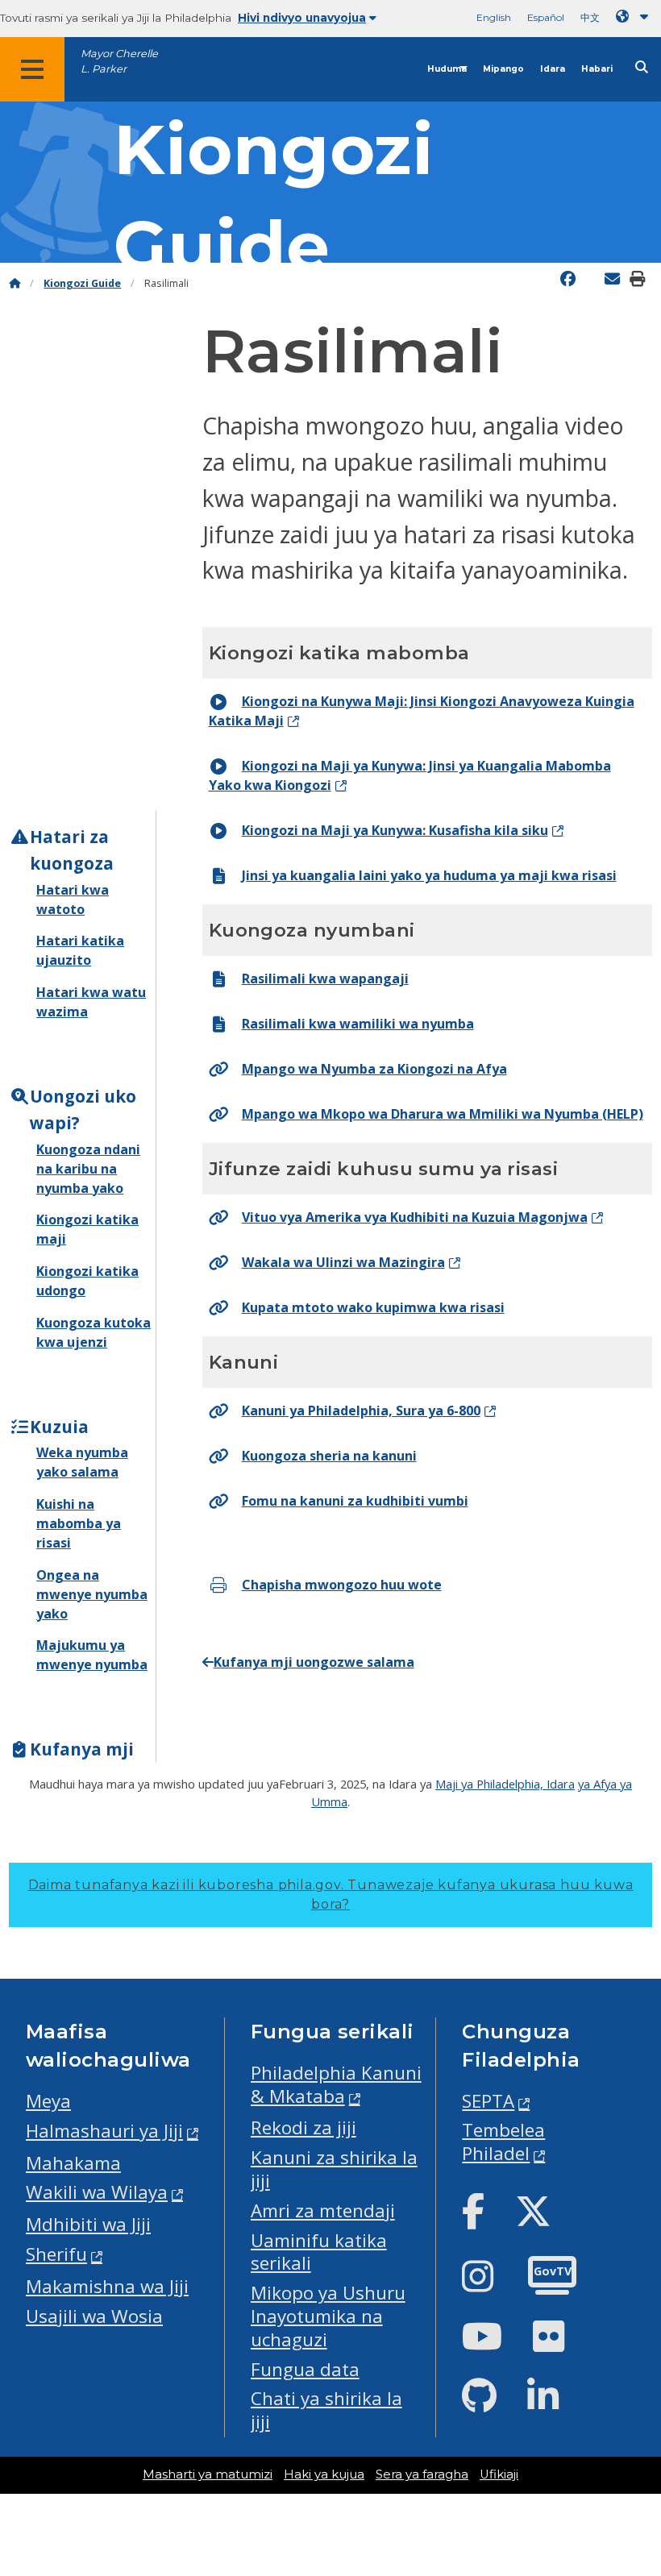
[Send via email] (612, 279)
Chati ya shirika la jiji (326, 2410)
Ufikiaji (499, 2474)
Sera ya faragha (422, 2474)
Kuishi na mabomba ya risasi (79, 1523)
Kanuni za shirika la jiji (334, 2169)
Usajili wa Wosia (94, 2316)
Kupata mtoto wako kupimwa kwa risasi (373, 1307)
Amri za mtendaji (323, 2210)
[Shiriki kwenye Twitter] (592, 277)
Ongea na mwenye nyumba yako (92, 1594)
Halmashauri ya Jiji (104, 2131)
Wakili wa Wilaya (97, 2192)
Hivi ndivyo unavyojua (302, 18)
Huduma (447, 69)
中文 (590, 17)
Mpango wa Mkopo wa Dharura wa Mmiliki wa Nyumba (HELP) (443, 1114)
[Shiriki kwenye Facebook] (568, 279)
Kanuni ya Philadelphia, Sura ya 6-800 (361, 1411)
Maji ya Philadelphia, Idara (505, 1784)
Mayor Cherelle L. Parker (119, 61)
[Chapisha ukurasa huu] (655, 277)
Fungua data (305, 2369)
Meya (48, 2101)
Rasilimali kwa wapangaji (325, 978)
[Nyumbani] (15, 283)
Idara (553, 69)
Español (546, 17)
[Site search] (642, 67)
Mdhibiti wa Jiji (88, 2224)
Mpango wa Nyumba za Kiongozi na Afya (374, 1069)
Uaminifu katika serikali (319, 2252)
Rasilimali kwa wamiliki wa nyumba (358, 1024)
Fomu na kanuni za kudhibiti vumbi (355, 1501)
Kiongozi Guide (82, 283)
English (494, 17)
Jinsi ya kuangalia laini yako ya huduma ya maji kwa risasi (429, 875)
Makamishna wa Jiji (107, 2286)
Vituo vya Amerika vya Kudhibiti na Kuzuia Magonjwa (415, 1217)
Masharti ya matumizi (208, 2474)
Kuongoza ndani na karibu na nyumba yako (88, 1169)
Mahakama (73, 2163)
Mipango (503, 69)
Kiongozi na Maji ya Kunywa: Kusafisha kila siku (395, 830)
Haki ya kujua (324, 2474)
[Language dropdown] (635, 17)
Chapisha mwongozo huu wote (342, 1585)
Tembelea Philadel (503, 2142)
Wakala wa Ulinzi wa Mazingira (343, 1262)
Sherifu (56, 2254)
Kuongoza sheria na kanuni (329, 1456)
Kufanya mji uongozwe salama (314, 1662)
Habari (597, 69)
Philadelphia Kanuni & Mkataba (336, 2084)
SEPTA (488, 2101)
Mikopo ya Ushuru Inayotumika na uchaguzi (328, 2316)
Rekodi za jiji (303, 2127)
